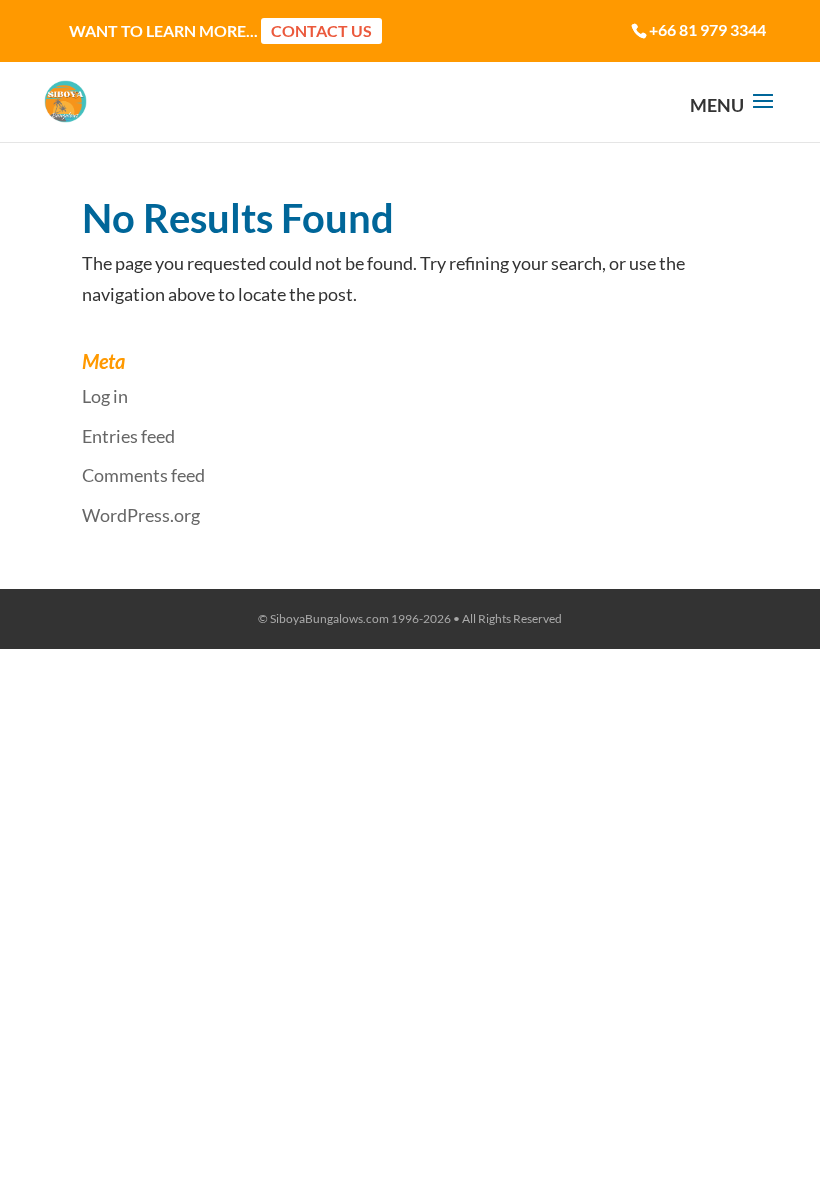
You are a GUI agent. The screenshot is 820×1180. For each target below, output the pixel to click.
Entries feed (128, 436)
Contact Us (321, 30)
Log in (105, 396)
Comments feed (143, 475)
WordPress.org (141, 515)
